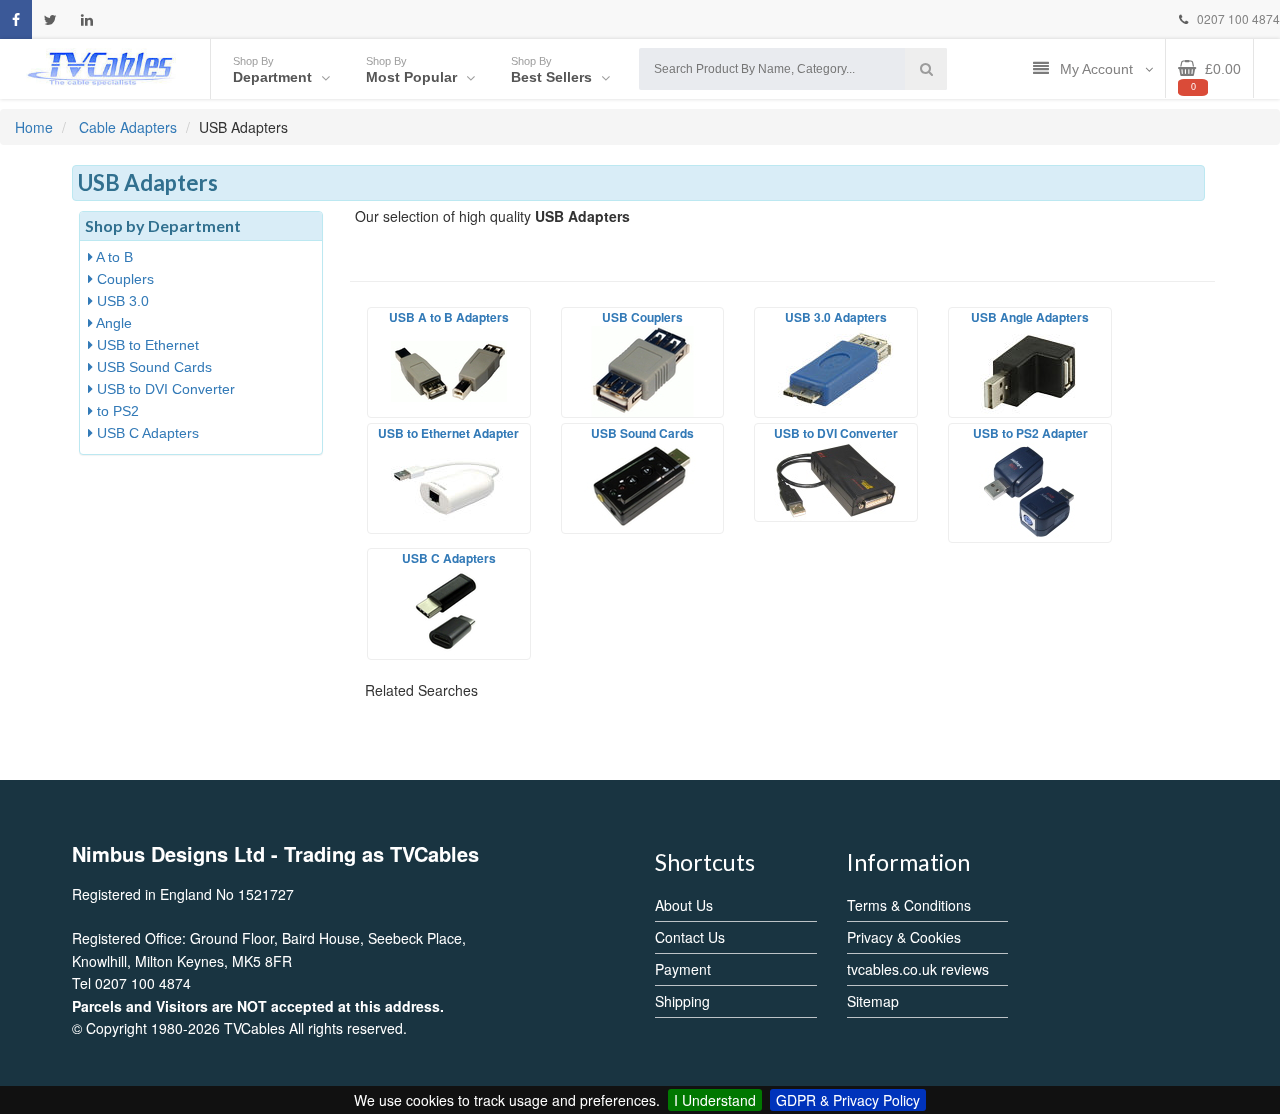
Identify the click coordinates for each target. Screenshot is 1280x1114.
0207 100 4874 (1237, 18)
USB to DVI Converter (164, 389)
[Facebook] (16, 19)
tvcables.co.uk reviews (918, 969)
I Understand (715, 1100)
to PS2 (116, 411)
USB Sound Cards (152, 367)
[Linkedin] (87, 19)
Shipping (682, 1001)
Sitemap (873, 1001)
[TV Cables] (101, 67)
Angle (112, 323)
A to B (113, 257)
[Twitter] (50, 19)
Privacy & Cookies (904, 937)
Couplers (123, 279)
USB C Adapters (146, 433)
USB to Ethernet (146, 345)
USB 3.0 (121, 301)
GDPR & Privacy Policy (848, 1100)
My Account (1098, 69)
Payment (683, 969)
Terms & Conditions (909, 905)
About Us (684, 905)
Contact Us (690, 937)
